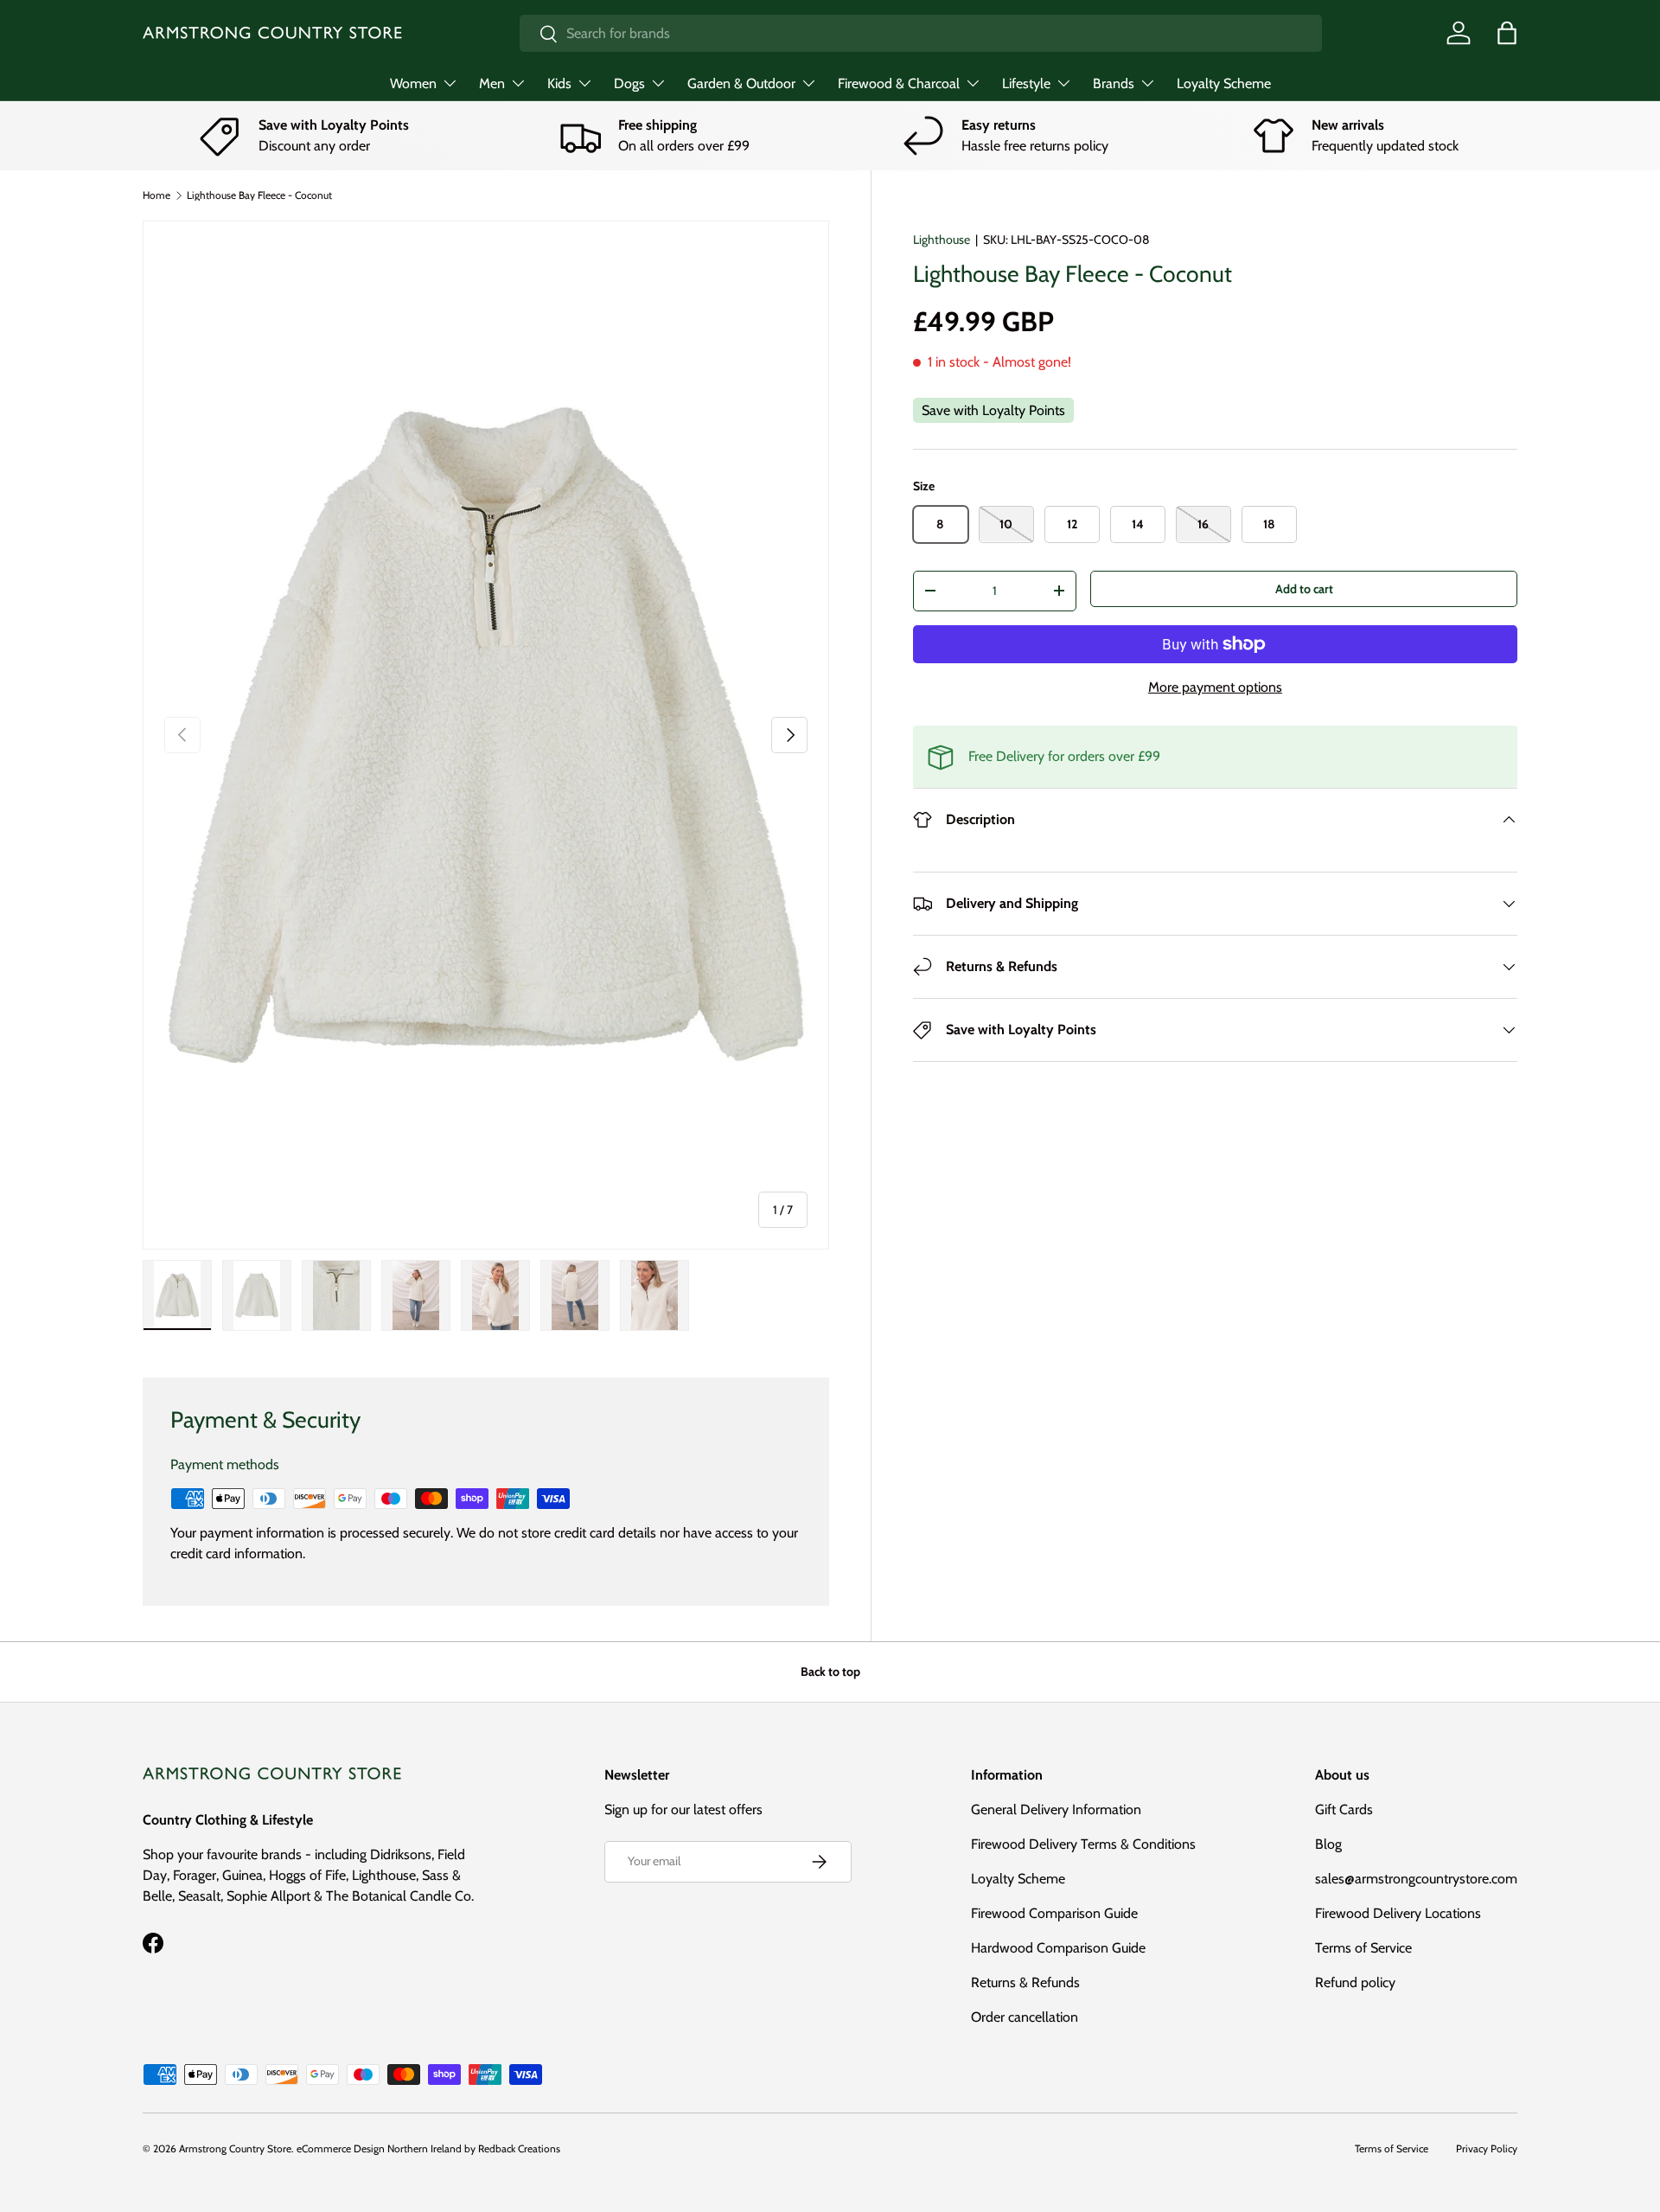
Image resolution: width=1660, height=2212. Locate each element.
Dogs (629, 83)
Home (156, 195)
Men (492, 83)
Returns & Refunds (1025, 1982)
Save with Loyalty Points (993, 410)
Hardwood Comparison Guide (1058, 1948)
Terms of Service (1363, 1948)
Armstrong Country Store (235, 2148)
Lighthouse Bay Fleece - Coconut (259, 195)
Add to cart (1304, 588)
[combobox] (920, 33)
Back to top (830, 1672)
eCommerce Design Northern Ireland (379, 2148)
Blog (1328, 1844)
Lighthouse (942, 240)
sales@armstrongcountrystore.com (1416, 1879)
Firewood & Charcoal (899, 83)
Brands (1114, 83)
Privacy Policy (1487, 2148)
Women (413, 83)
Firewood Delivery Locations (1398, 1913)
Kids (559, 83)
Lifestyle (1026, 83)
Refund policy (1355, 1982)
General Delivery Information (1056, 1809)
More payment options (1215, 687)
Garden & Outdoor (741, 83)
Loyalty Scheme (1224, 83)
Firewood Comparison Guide (1054, 1913)
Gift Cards (1344, 1809)
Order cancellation (1025, 2017)
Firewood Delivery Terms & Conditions (1083, 1844)
